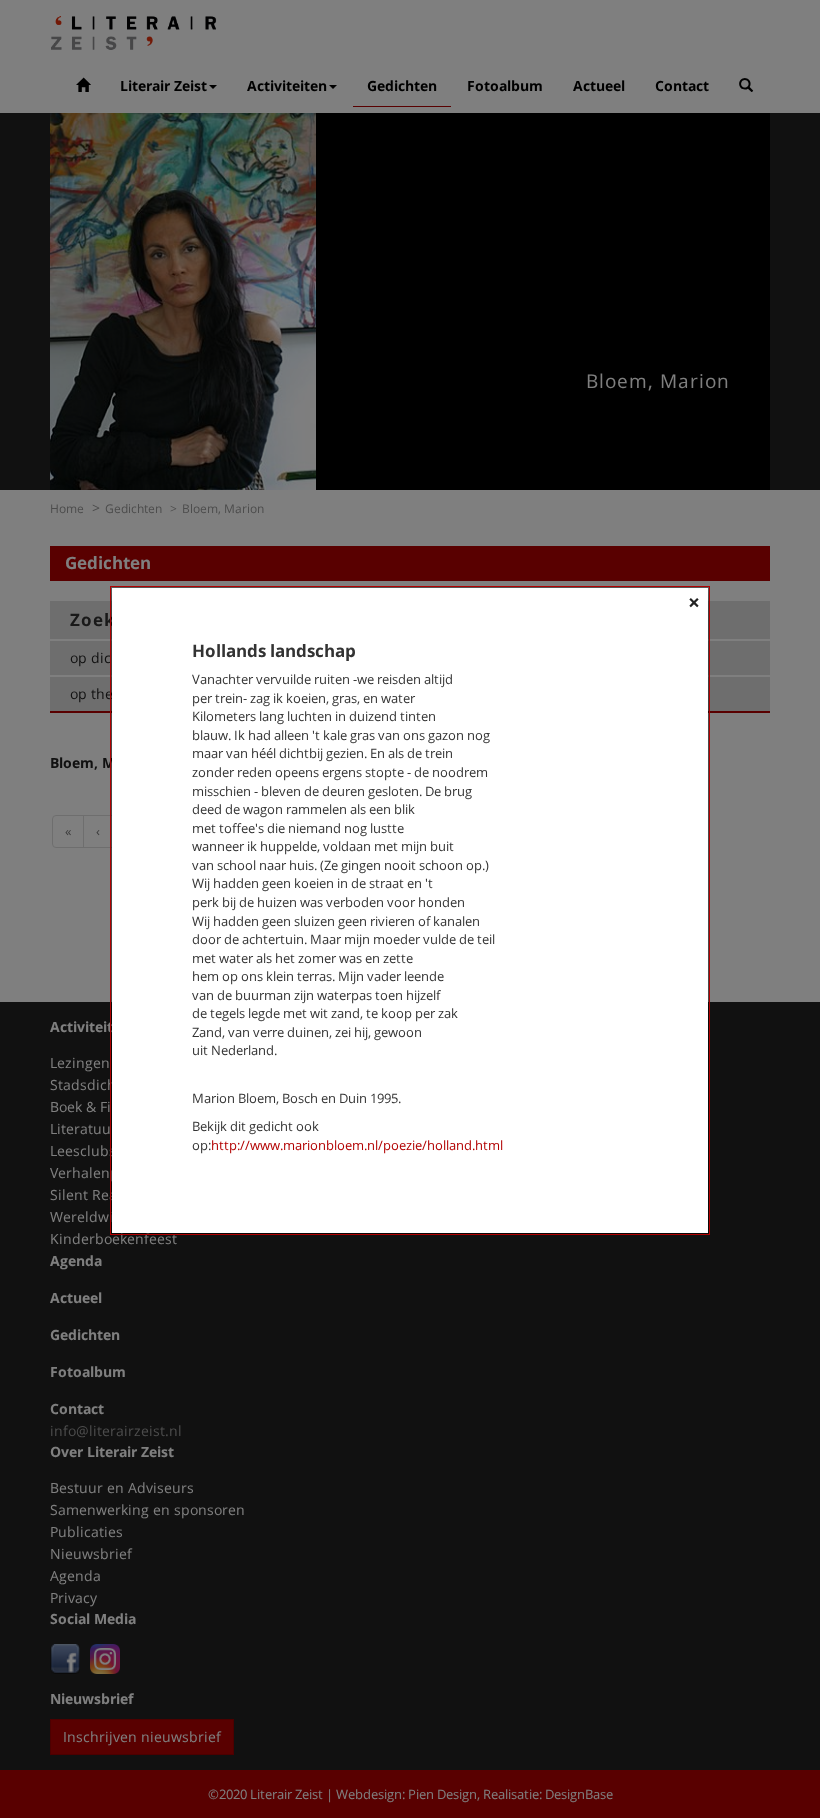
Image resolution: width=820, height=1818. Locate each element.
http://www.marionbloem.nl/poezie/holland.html (357, 1145)
